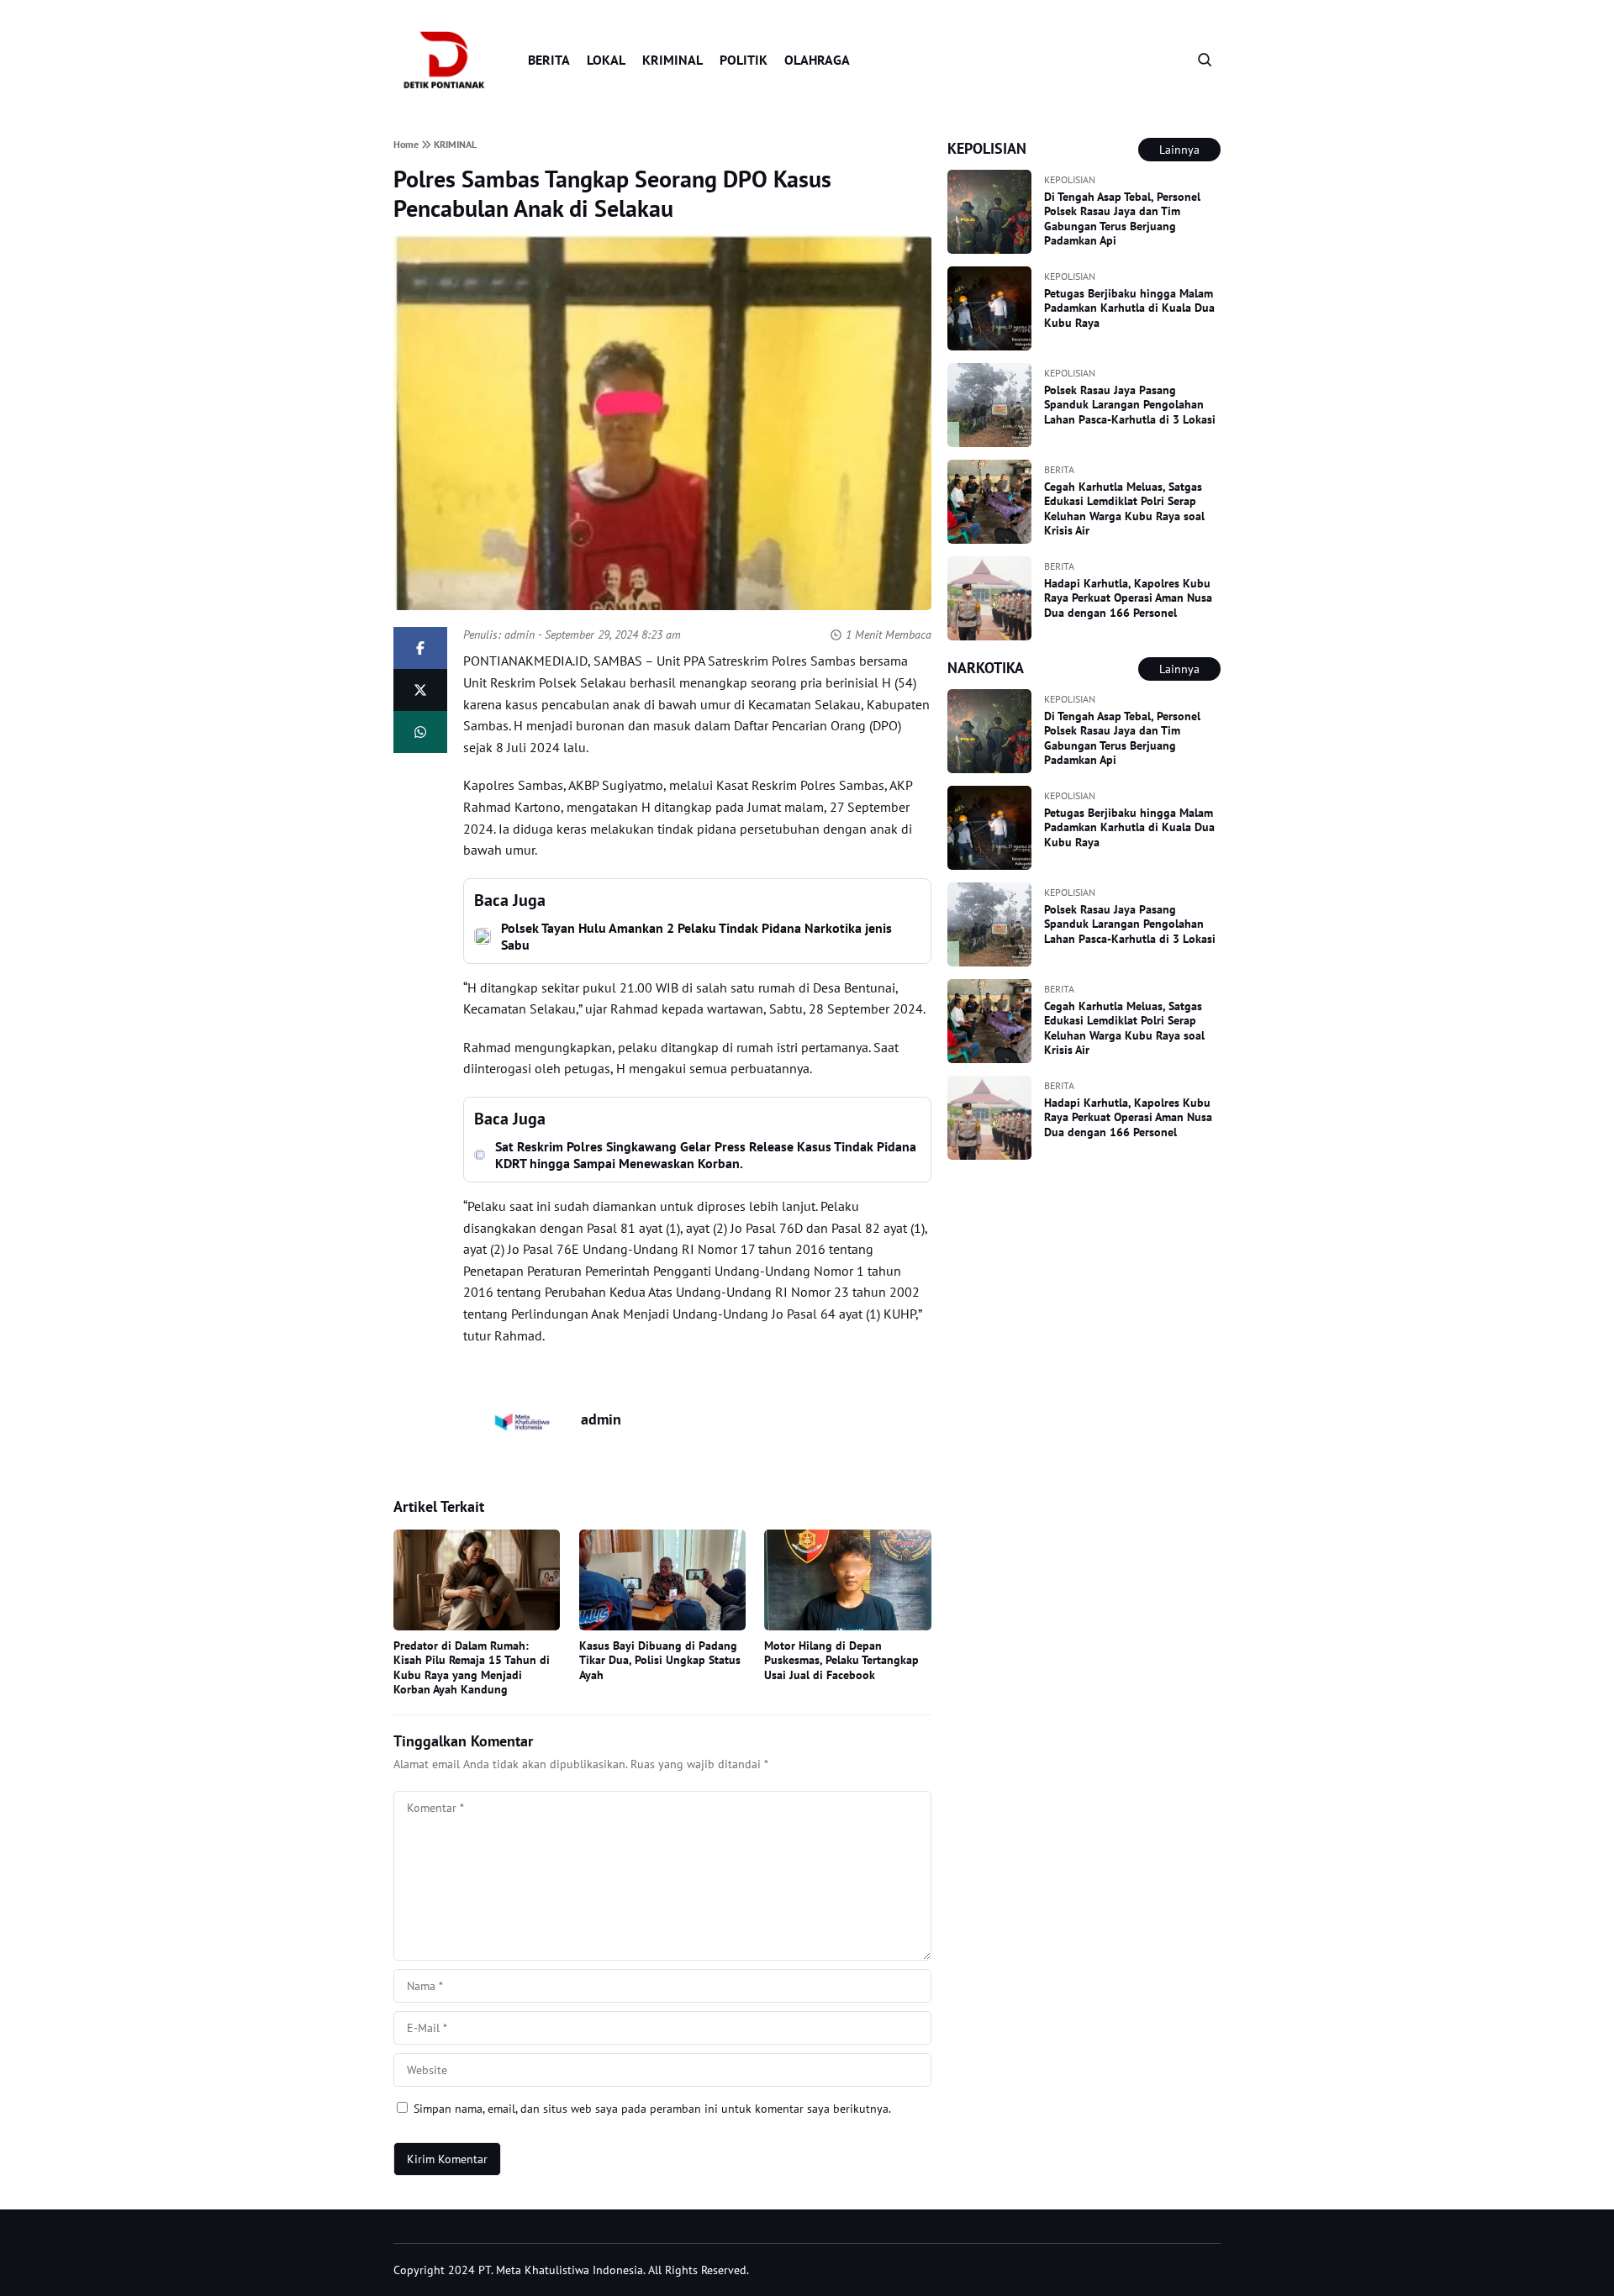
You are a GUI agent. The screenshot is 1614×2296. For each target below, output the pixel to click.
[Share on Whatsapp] (420, 732)
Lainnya (1179, 150)
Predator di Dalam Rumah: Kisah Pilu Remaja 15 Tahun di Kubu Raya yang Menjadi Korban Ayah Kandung (472, 1668)
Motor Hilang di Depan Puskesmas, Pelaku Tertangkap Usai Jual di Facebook (841, 1660)
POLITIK (744, 60)
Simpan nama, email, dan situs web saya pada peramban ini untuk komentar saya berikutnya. (652, 2109)
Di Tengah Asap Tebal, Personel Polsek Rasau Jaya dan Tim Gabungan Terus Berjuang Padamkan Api (1122, 219)
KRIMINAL (672, 60)
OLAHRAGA (817, 60)
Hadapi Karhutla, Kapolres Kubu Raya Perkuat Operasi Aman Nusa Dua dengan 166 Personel (1128, 598)
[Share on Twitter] (420, 690)
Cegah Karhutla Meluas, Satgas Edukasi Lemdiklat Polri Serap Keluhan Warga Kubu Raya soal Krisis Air (1124, 509)
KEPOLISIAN (1070, 179)
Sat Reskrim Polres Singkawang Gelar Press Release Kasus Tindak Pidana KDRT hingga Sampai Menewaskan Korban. (706, 1155)
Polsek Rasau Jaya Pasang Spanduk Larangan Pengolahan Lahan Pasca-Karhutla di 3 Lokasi (1130, 405)
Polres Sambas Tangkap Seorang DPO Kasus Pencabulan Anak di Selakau (612, 193)
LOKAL (606, 60)
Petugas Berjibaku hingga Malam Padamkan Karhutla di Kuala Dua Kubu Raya (1129, 308)
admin (520, 635)
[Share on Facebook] (420, 648)
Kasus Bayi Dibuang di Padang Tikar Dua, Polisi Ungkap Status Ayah (660, 1660)
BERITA (549, 60)
